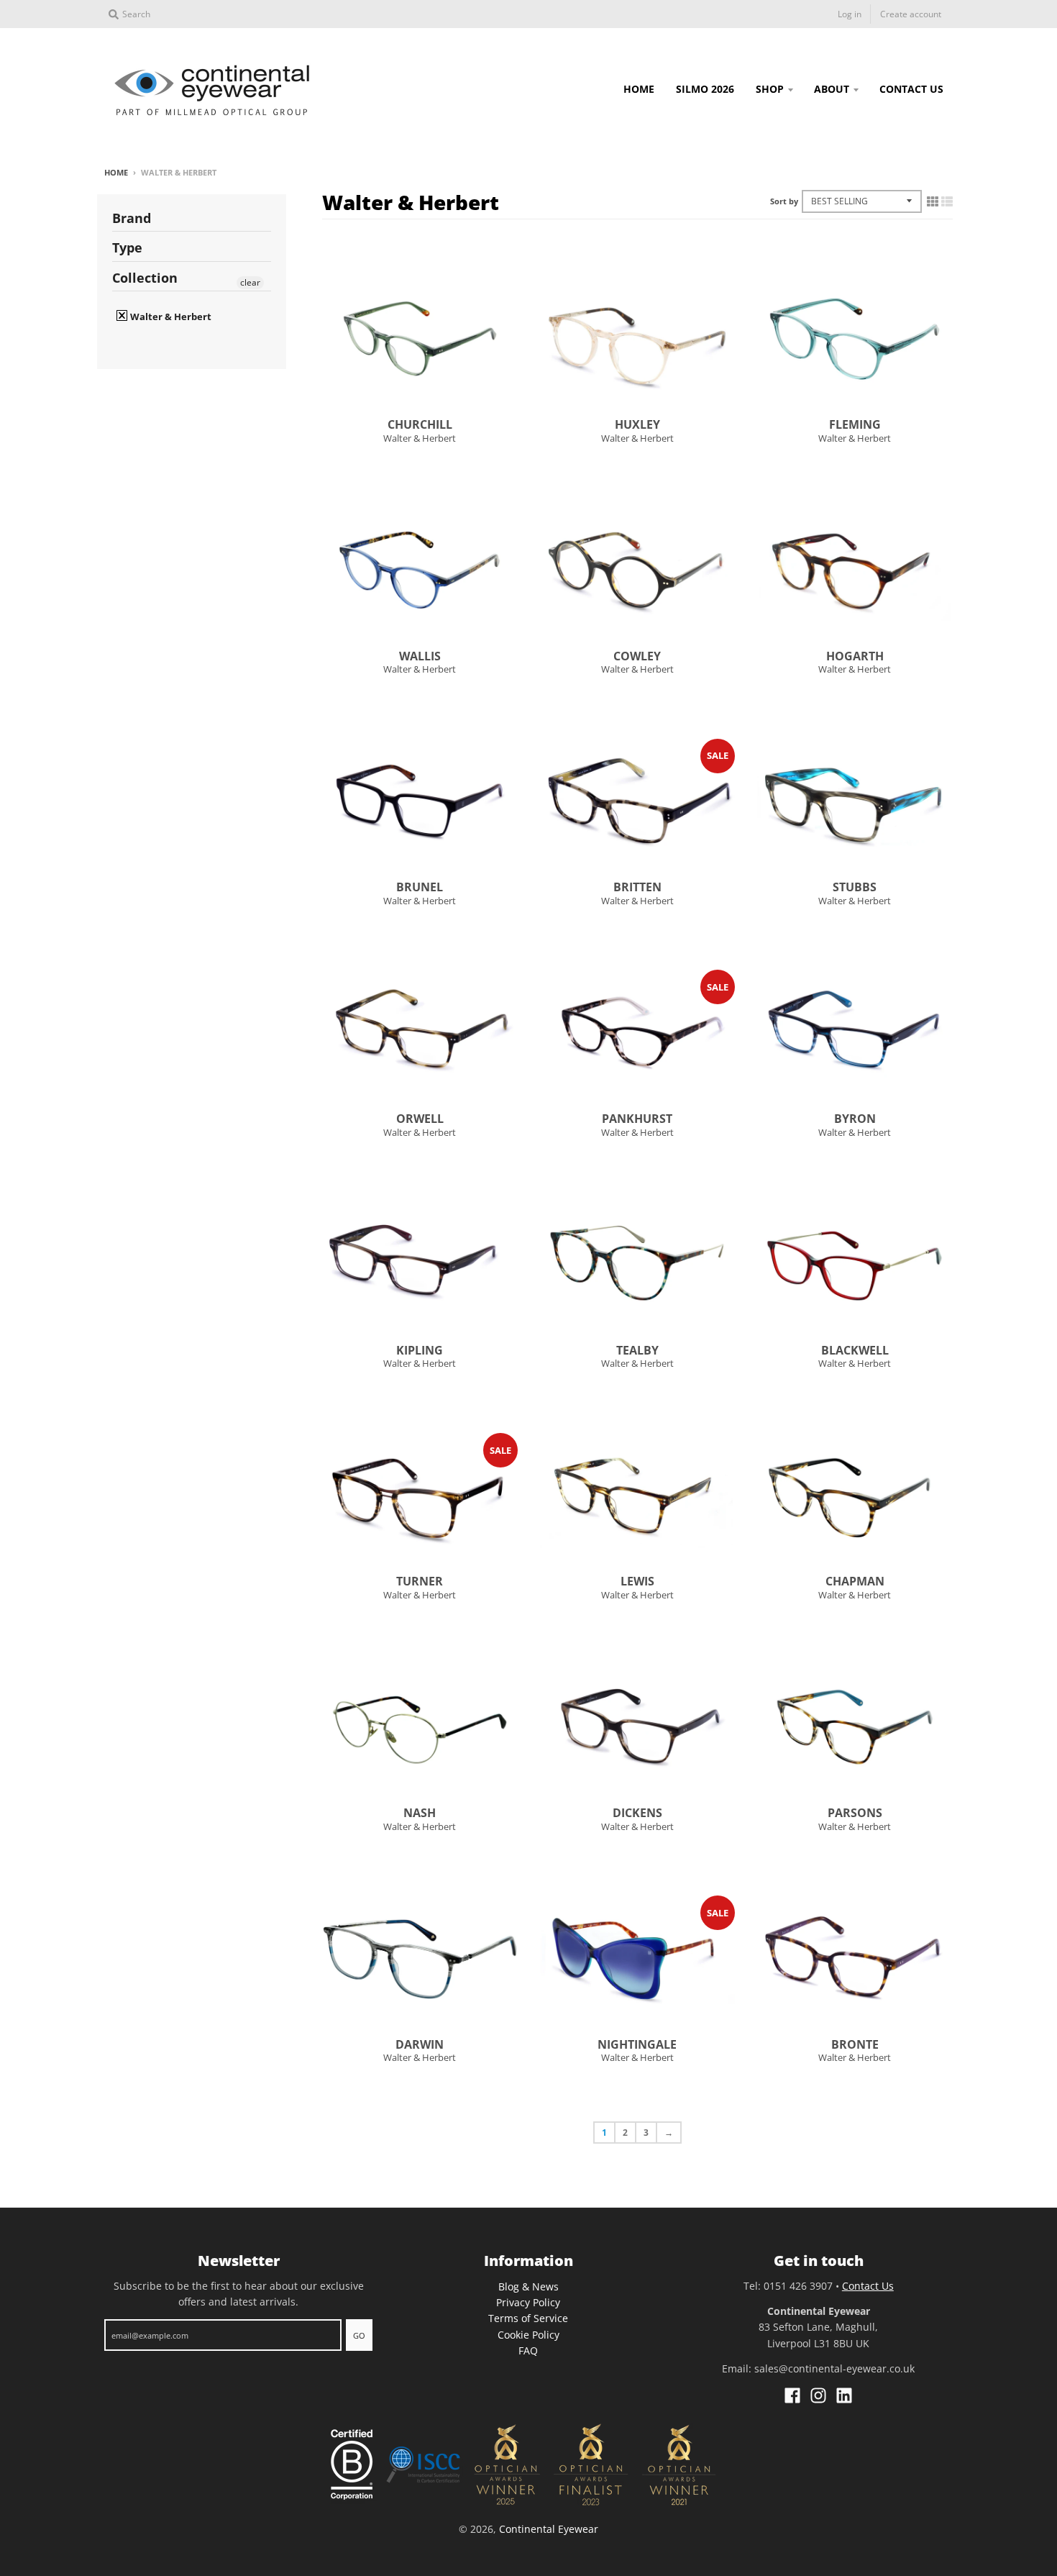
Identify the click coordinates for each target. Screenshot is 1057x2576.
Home (116, 172)
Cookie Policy (528, 2335)
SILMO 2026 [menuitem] (705, 89)
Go (359, 2335)
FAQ (528, 2350)
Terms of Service (528, 2318)
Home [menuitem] (639, 89)
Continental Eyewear (549, 2529)
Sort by (784, 201)
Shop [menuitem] (770, 89)
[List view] (947, 201)
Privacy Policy (528, 2302)
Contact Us (868, 2286)
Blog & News (528, 2286)
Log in (850, 14)
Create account (911, 14)
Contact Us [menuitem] (911, 89)
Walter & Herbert (420, 438)
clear (250, 282)
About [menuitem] (832, 89)
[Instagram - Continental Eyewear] (818, 2395)
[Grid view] (933, 201)
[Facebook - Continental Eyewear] (792, 2395)
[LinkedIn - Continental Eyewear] (844, 2395)
